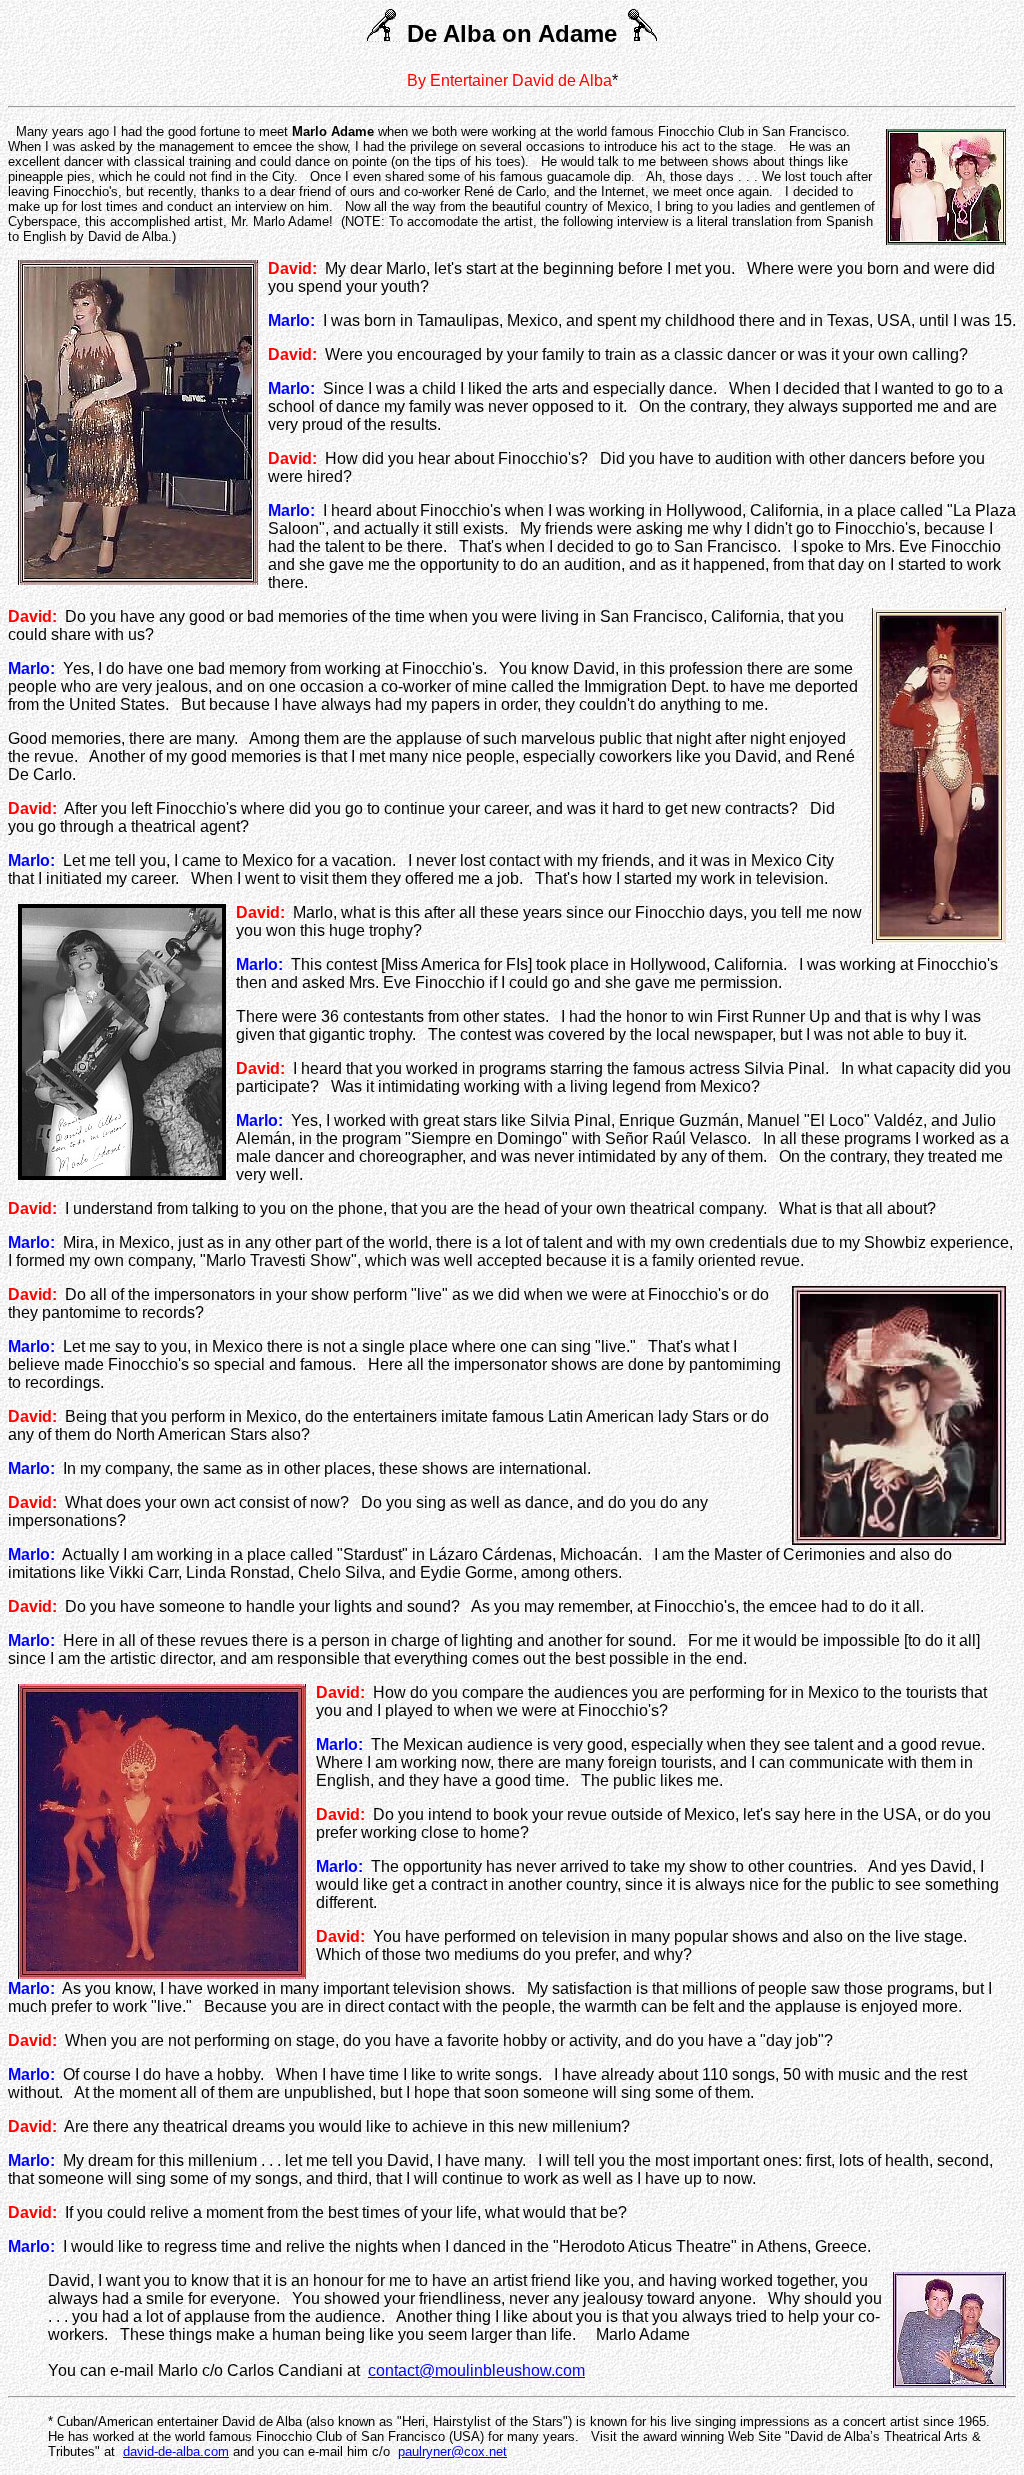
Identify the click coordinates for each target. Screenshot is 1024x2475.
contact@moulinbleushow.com (476, 2370)
